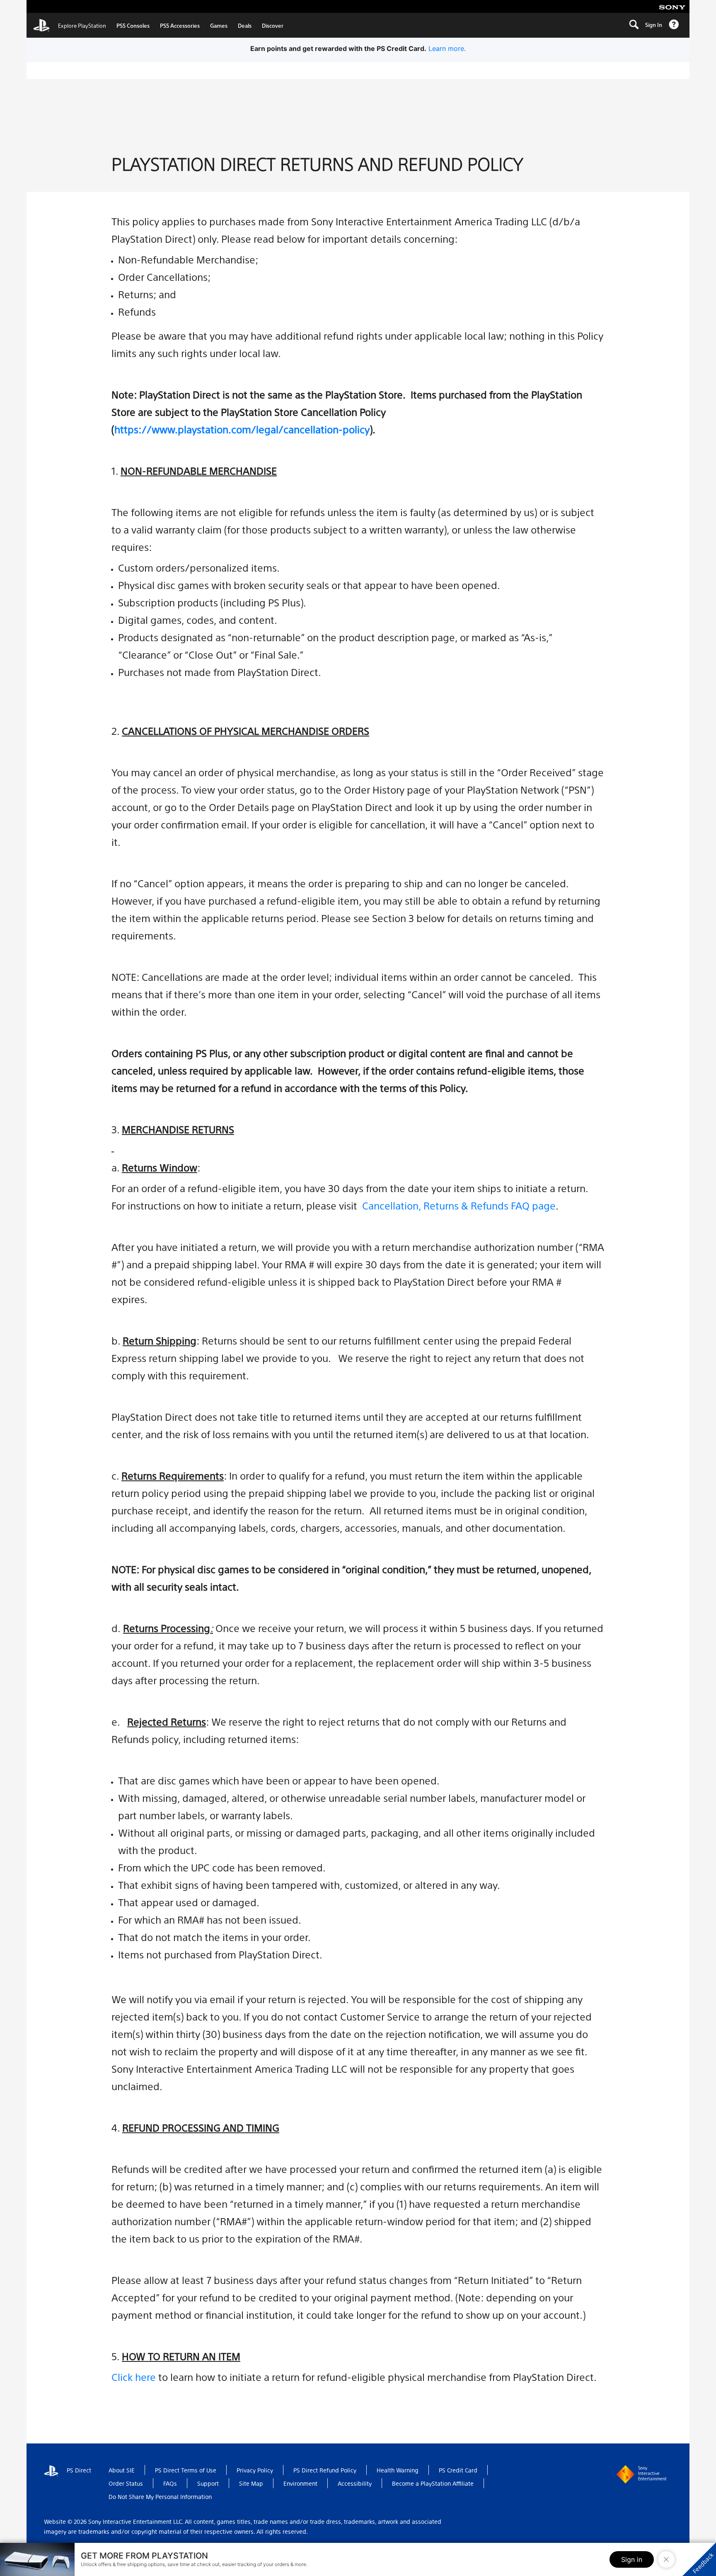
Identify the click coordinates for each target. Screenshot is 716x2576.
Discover (273, 25)
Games (219, 25)
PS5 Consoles (133, 25)
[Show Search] (634, 25)
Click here (134, 2377)
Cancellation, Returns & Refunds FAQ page (459, 1205)
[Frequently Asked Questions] (674, 25)
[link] (70, 25)
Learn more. (447, 48)
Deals (245, 25)
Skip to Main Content (70, 7)
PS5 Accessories (180, 25)
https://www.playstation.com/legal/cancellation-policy (242, 429)
